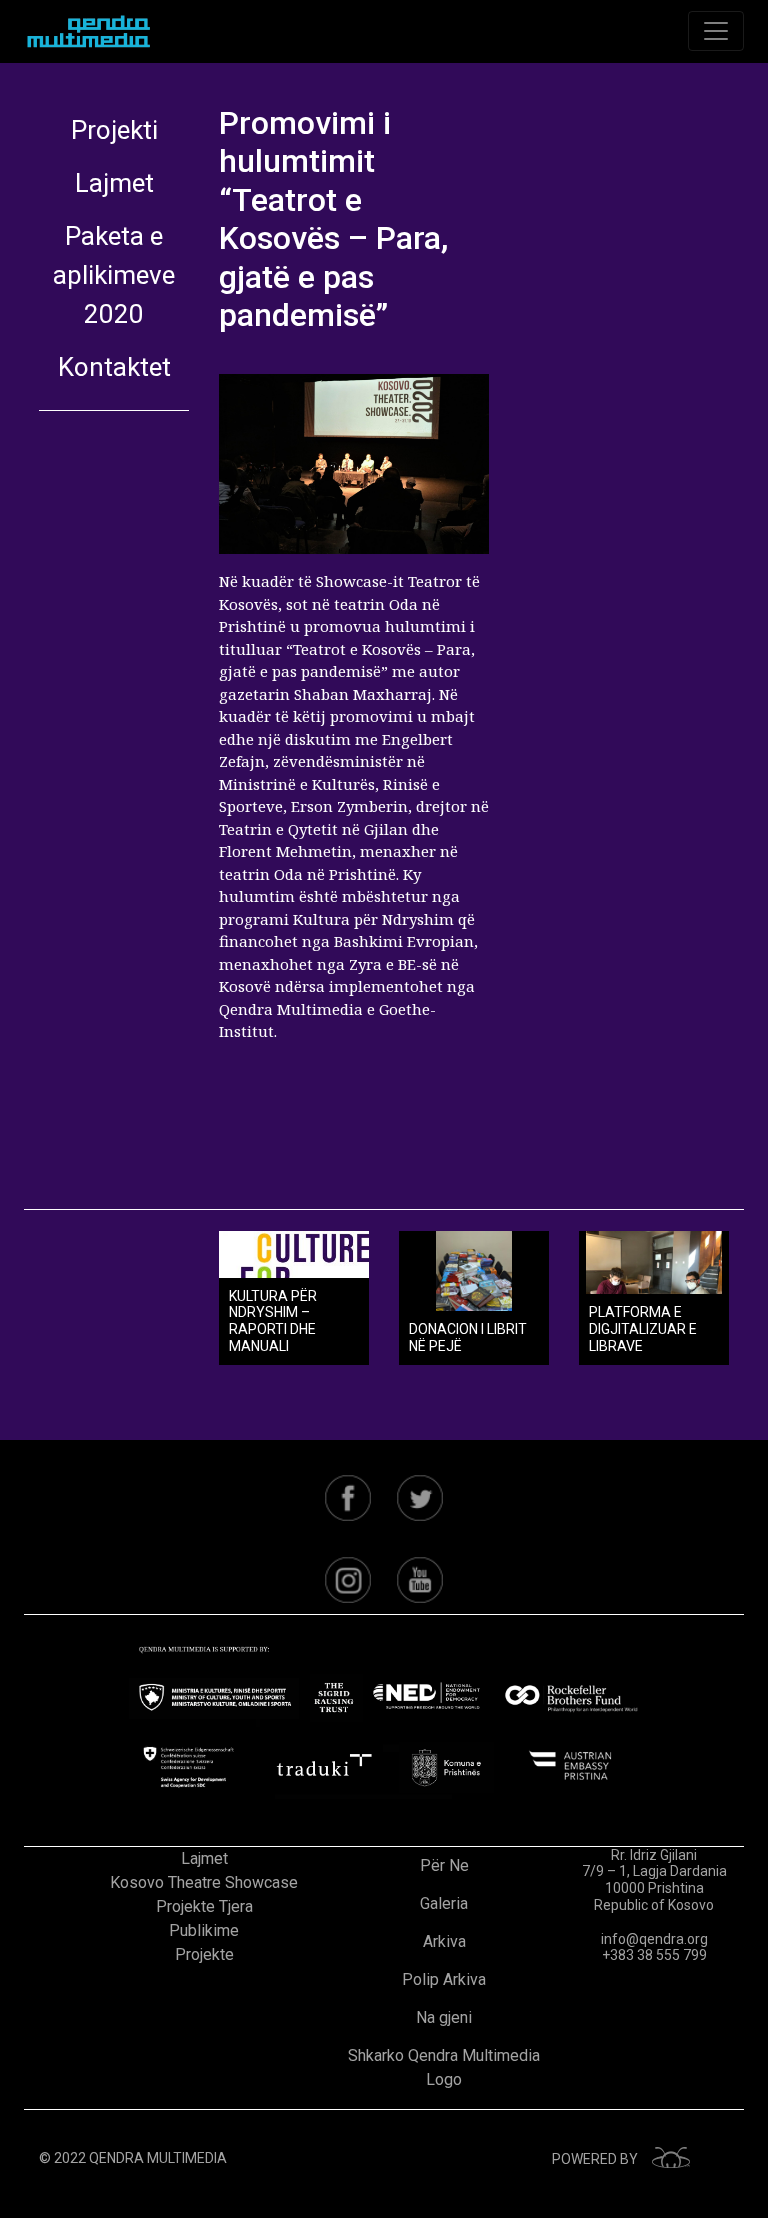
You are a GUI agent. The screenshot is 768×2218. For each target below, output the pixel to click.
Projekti (114, 130)
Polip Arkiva (444, 1979)
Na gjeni (444, 2017)
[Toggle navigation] (716, 31)
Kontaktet (114, 367)
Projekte (204, 1954)
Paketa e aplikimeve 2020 (114, 275)
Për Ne (444, 1865)
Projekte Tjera (204, 1906)
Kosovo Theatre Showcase (204, 1882)
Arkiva (444, 1941)
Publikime (204, 1930)
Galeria (444, 1903)
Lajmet (114, 183)
